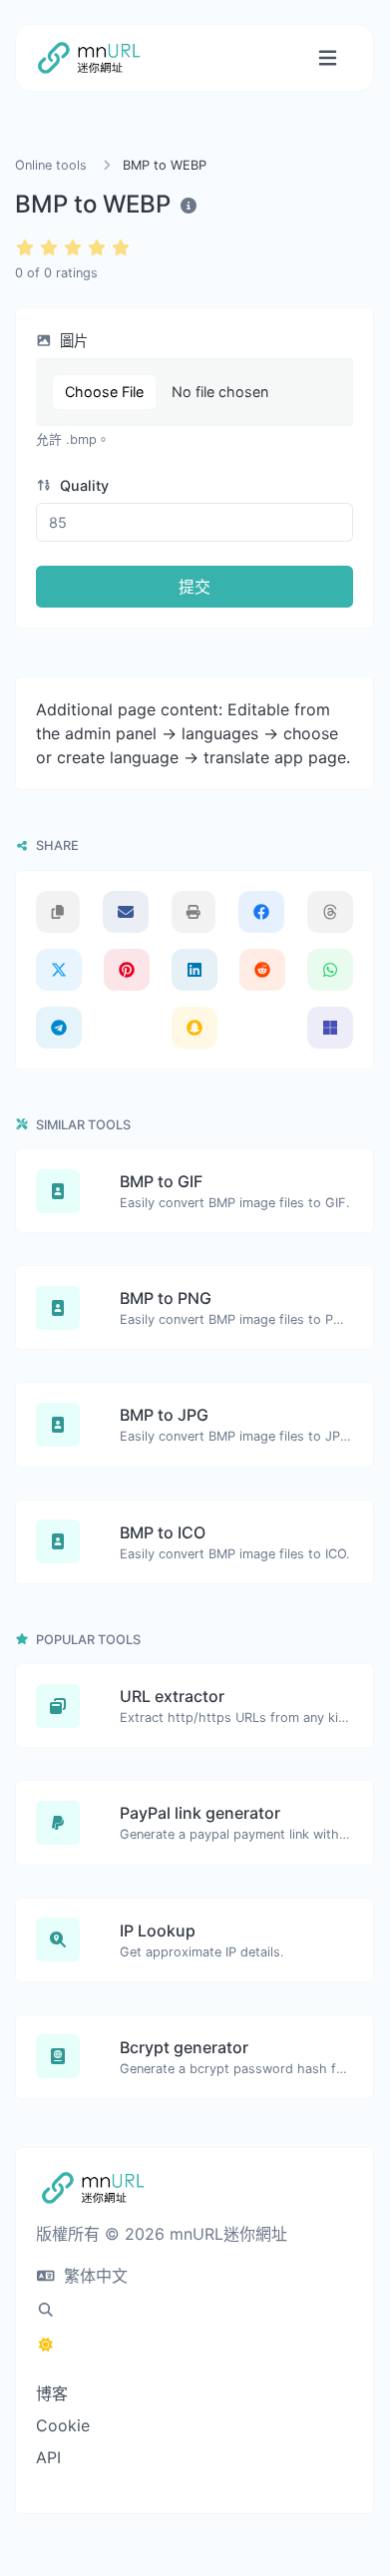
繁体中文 (93, 2276)
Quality (82, 485)
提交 (195, 587)
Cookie (63, 2425)
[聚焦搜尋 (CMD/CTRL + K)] (46, 2310)
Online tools (51, 165)
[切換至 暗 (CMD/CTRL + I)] (46, 2345)
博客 (52, 2393)
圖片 (72, 341)
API (48, 2457)
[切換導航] (328, 58)
